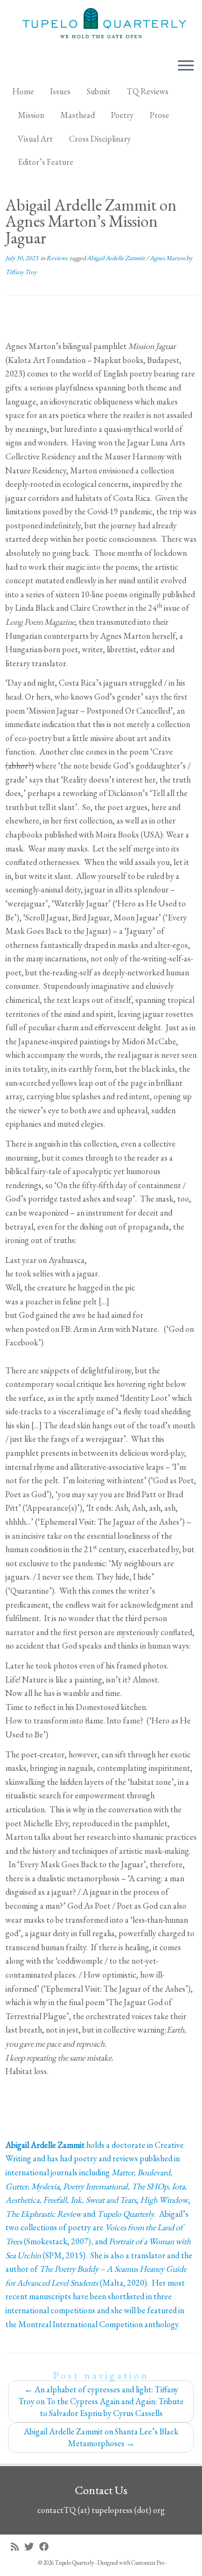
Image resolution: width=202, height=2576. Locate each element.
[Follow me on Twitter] (32, 2547)
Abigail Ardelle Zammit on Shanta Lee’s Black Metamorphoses (101, 2437)
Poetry (122, 115)
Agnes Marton (168, 258)
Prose (159, 115)
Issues (60, 91)
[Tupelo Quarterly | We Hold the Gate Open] (101, 25)
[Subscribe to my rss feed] (18, 2547)
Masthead (78, 115)
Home (23, 91)
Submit (99, 91)
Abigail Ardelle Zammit (116, 258)
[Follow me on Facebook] (47, 2547)
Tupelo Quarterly (75, 2563)
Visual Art (35, 139)
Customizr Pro (148, 2563)
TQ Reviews (148, 91)
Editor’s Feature (46, 162)
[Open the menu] (186, 66)
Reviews (57, 258)
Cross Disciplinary (100, 139)
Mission (31, 115)
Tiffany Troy (21, 272)
